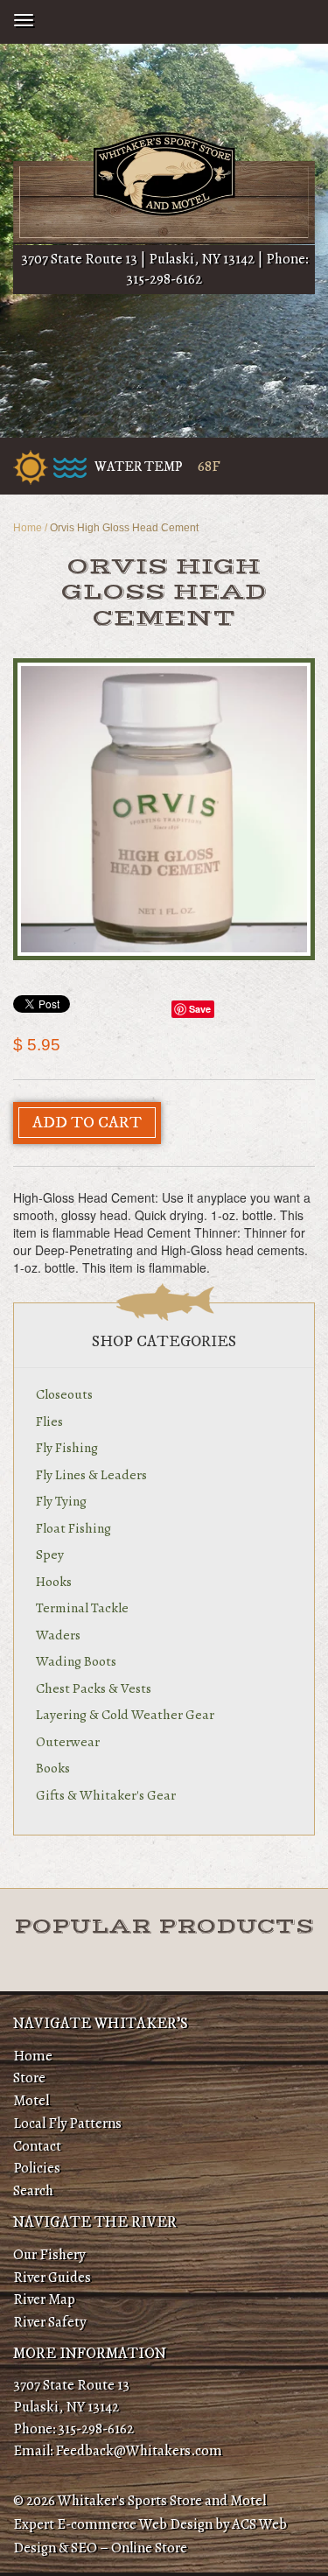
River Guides (52, 2277)
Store (29, 2078)
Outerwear (68, 1741)
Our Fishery (49, 2254)
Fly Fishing (67, 1447)
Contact (37, 2146)
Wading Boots (76, 1661)
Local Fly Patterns (67, 2123)
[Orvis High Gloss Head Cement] (164, 809)
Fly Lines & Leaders (91, 1474)
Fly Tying (61, 1501)
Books (53, 1768)
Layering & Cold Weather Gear (125, 1714)
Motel (31, 2100)
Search (33, 2190)
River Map (44, 2299)
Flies (49, 1421)
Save (200, 1009)
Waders (58, 1635)
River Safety (49, 2322)
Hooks (54, 1581)
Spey (50, 1554)
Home (28, 528)
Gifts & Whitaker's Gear (106, 1795)
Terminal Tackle (82, 1607)
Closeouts (64, 1394)
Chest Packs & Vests (94, 1688)
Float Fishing (73, 1528)
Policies (37, 2168)
